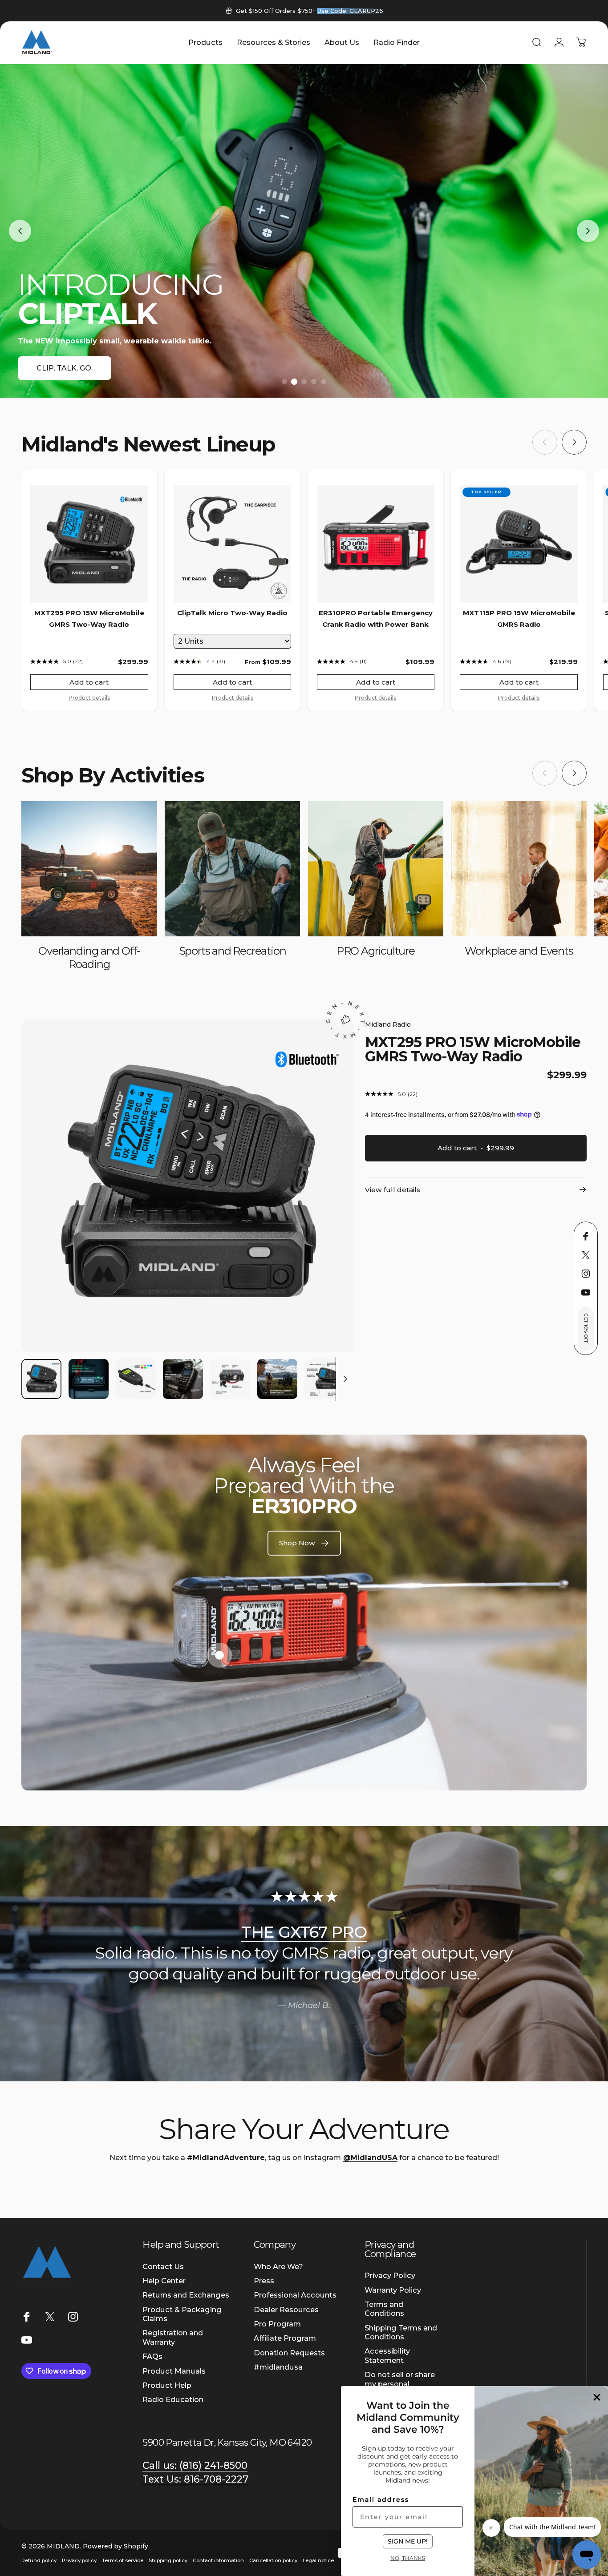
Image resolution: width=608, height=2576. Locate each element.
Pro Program (277, 2324)
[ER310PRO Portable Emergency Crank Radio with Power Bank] (376, 544)
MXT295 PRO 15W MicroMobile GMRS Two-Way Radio (89, 619)
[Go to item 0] (41, 1379)
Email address (381, 2499)
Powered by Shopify (116, 2546)
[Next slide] (588, 231)
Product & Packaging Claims (182, 2314)
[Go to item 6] (277, 1379)
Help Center (164, 2281)
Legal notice (318, 2560)
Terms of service (123, 2560)
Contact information (218, 2560)
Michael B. (309, 2005)
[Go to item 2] (89, 1379)
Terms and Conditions (384, 2309)
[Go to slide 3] (304, 382)
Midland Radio (388, 1024)
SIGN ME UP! (408, 2541)
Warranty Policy (393, 2290)
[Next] (574, 442)
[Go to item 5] (230, 1379)
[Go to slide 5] (324, 382)
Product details (89, 698)
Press (264, 2281)
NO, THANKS (408, 2558)
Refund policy (39, 2560)
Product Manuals (174, 2371)
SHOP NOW (58, 368)
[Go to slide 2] (294, 382)
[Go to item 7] (324, 1379)
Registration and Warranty (173, 2337)
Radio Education (173, 2399)
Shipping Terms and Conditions (401, 2332)
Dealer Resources (286, 2310)
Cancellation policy (273, 2560)
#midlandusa (278, 2367)
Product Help (167, 2385)
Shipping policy (168, 2560)
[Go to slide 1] (284, 382)
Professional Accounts (295, 2295)
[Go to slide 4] (314, 382)
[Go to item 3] (136, 1379)
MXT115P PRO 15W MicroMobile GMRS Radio (519, 619)
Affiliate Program (285, 2338)
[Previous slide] (20, 231)
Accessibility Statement (387, 2355)
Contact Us (163, 2266)
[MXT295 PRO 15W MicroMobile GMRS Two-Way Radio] (89, 544)
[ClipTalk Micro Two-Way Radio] (233, 544)
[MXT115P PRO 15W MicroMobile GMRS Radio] (519, 544)
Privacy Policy (390, 2275)
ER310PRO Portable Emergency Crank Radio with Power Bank (376, 619)
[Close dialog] (597, 2397)
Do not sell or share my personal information (400, 2384)
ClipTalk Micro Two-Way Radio (232, 613)
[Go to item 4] (183, 1379)
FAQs (152, 2356)
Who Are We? (278, 2266)
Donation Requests (289, 2353)
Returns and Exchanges (186, 2295)
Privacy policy (79, 2560)
